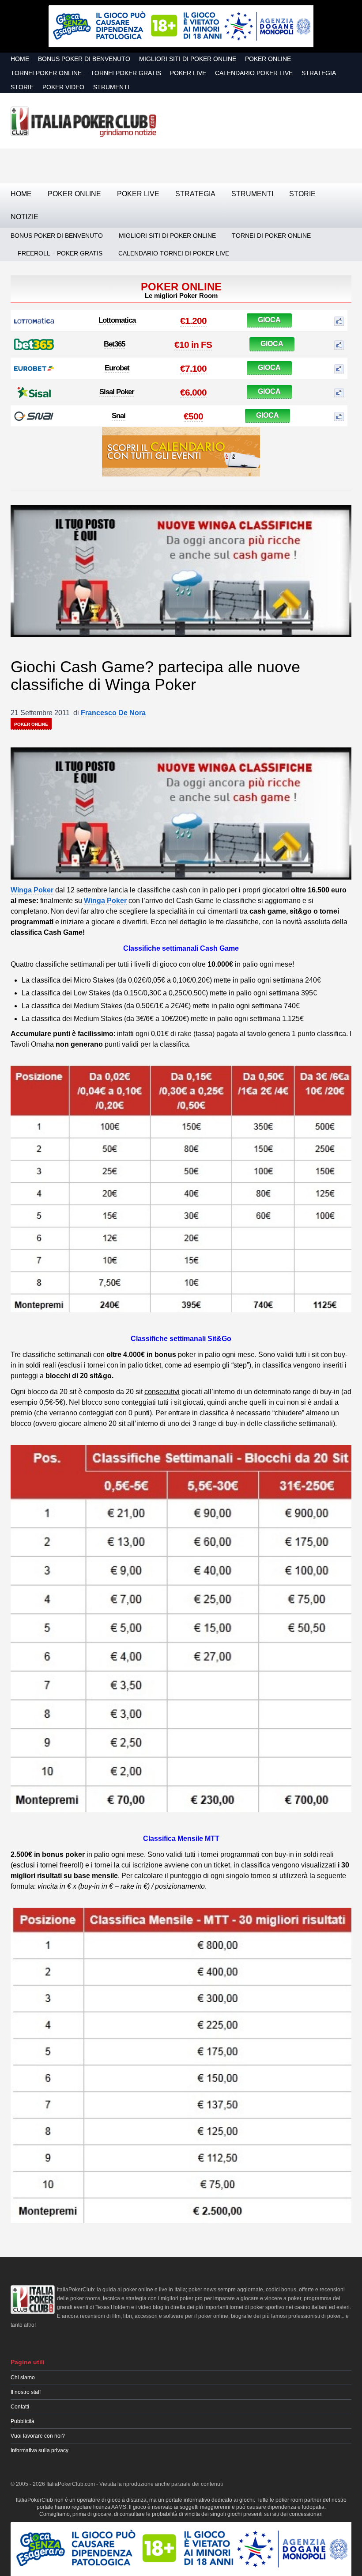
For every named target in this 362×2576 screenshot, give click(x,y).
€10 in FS (193, 345)
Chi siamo (23, 2378)
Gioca (269, 320)
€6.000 (193, 392)
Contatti (20, 2407)
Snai (119, 416)
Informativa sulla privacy (40, 2450)
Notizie (25, 217)
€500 (193, 416)
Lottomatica (117, 320)
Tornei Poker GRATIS (126, 73)
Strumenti (111, 87)
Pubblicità (23, 2421)
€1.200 (193, 321)
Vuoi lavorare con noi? (38, 2436)
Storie (22, 87)
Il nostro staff (26, 2392)
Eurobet (117, 368)
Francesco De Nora (113, 713)
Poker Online (268, 59)
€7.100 (193, 368)
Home (20, 59)
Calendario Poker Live (254, 73)
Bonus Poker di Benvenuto (84, 59)
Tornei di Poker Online (271, 236)
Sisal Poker (117, 392)
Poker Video (63, 87)
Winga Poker (32, 890)
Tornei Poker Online (46, 73)
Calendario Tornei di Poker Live (174, 253)
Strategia (319, 73)
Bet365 (114, 344)
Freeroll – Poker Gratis (60, 253)
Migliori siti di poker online (188, 59)
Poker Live (188, 73)
